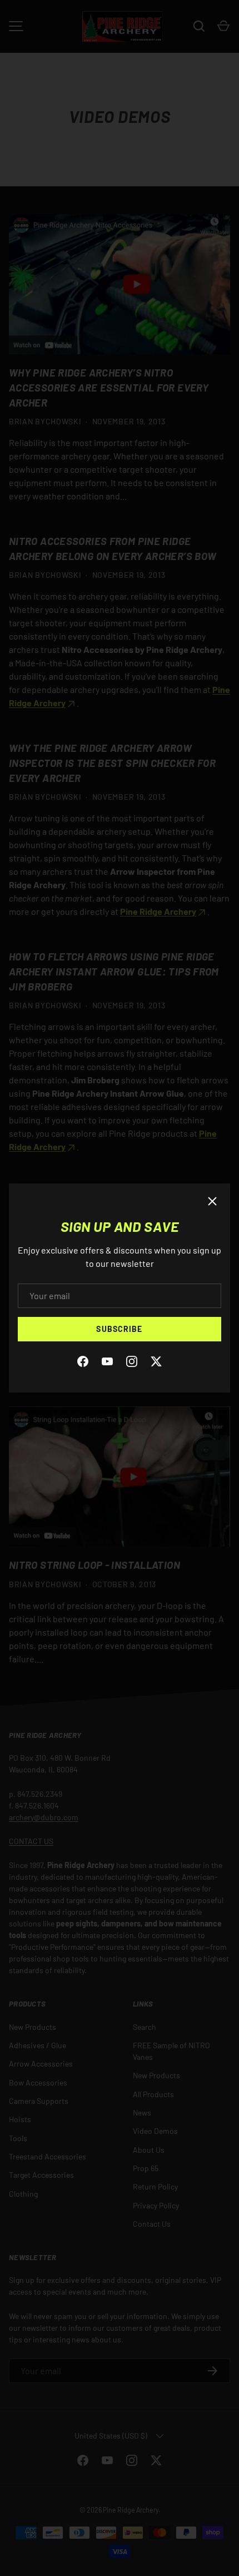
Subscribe (119, 1329)
